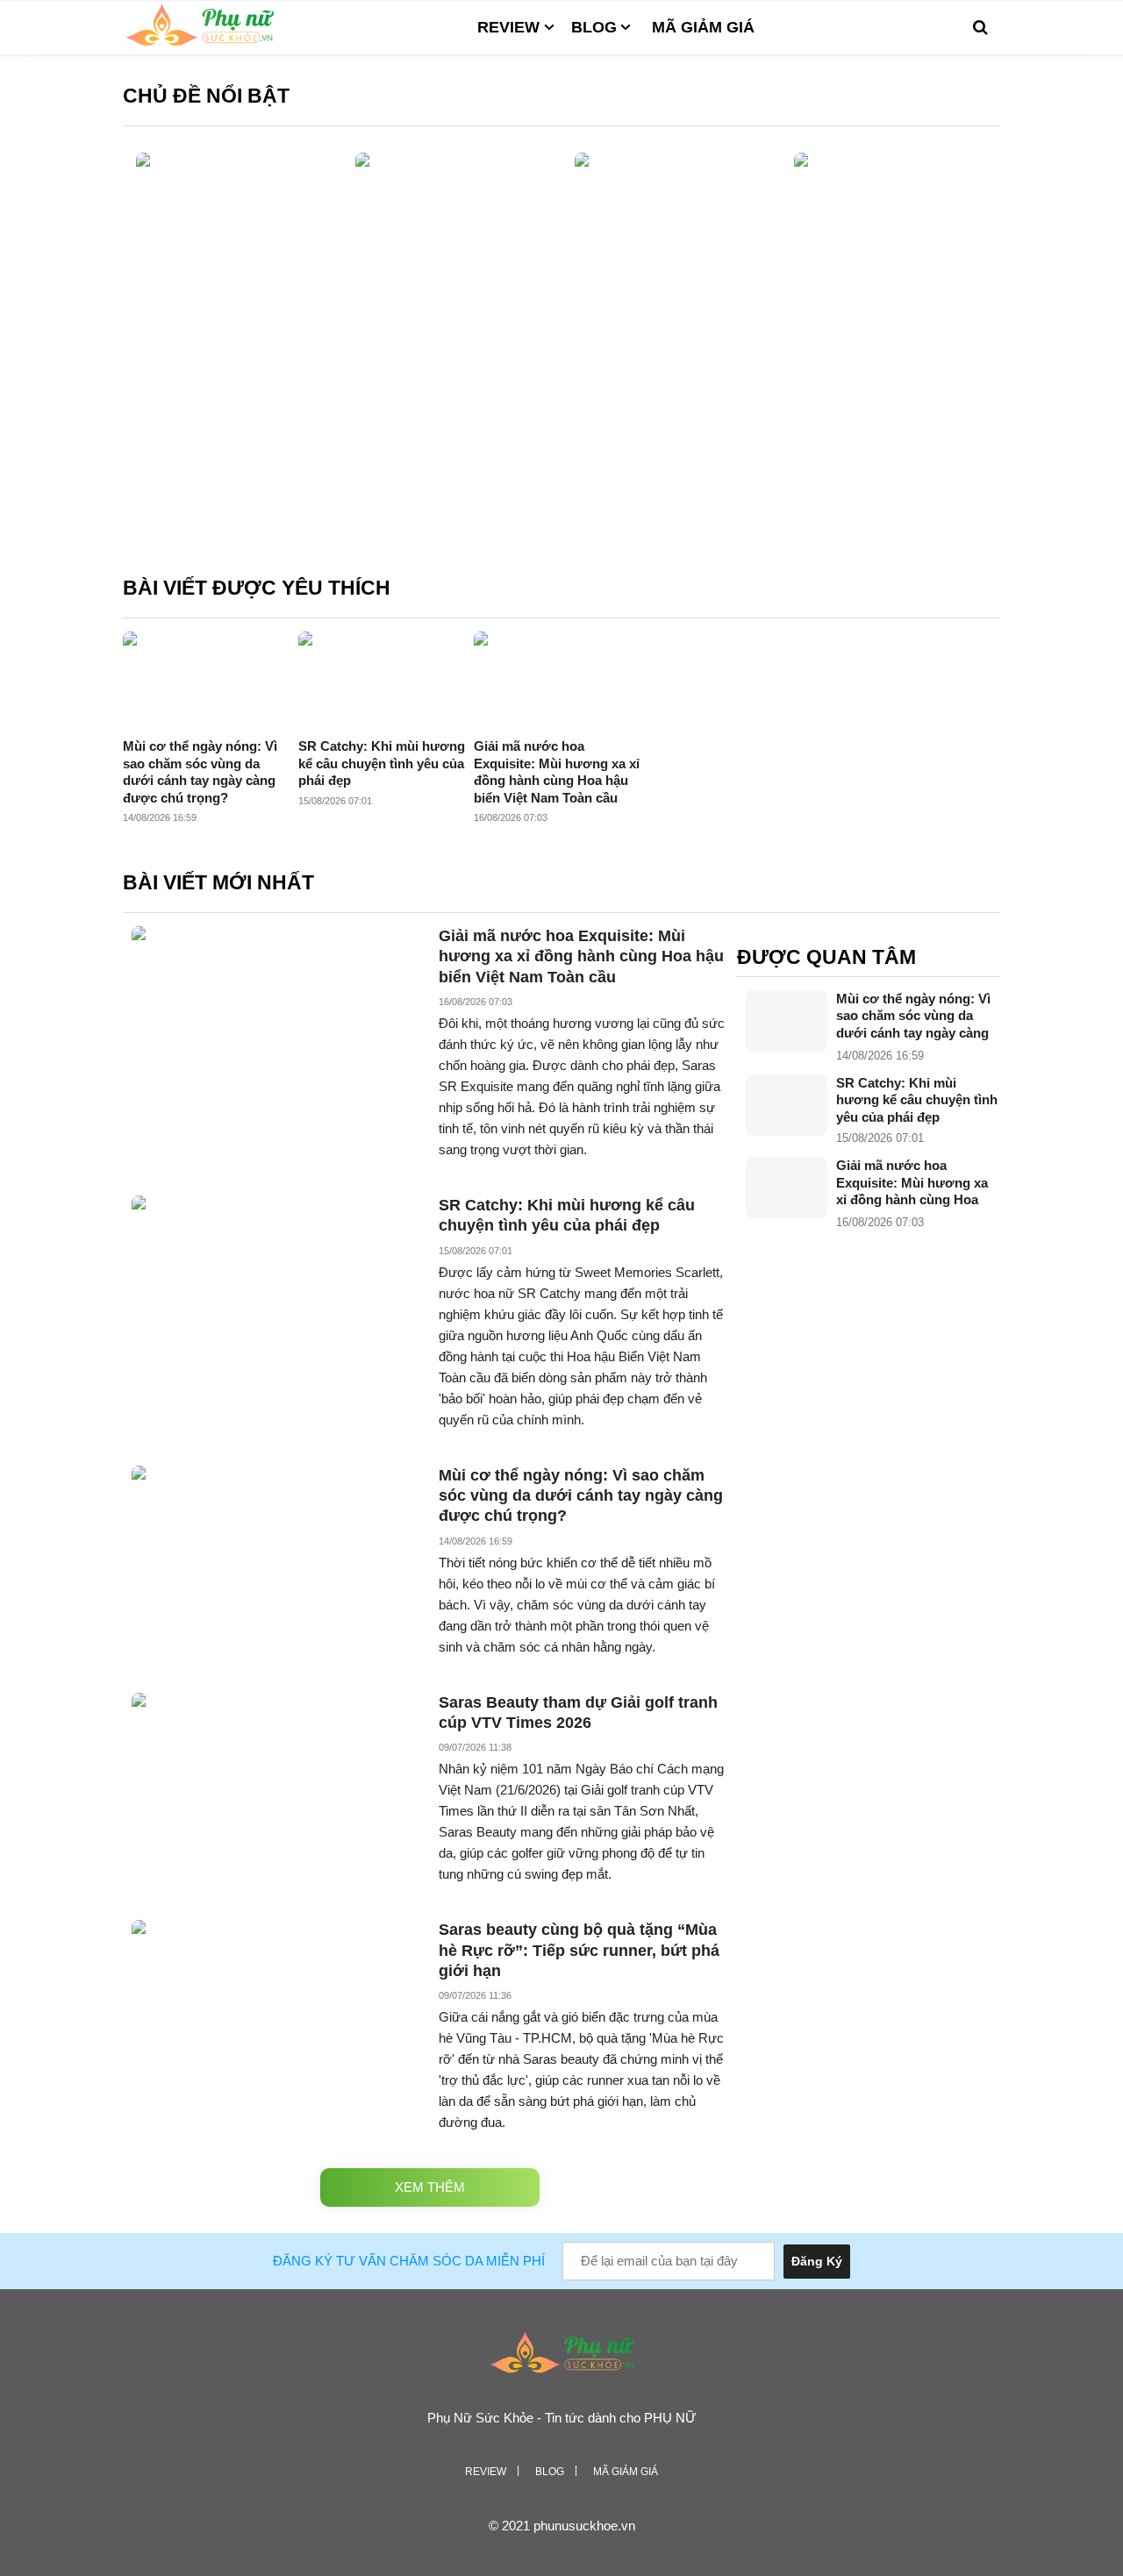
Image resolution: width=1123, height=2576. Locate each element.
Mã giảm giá (703, 27)
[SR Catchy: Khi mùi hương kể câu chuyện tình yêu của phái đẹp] (787, 1105)
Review (508, 27)
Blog (594, 27)
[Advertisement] (561, 426)
